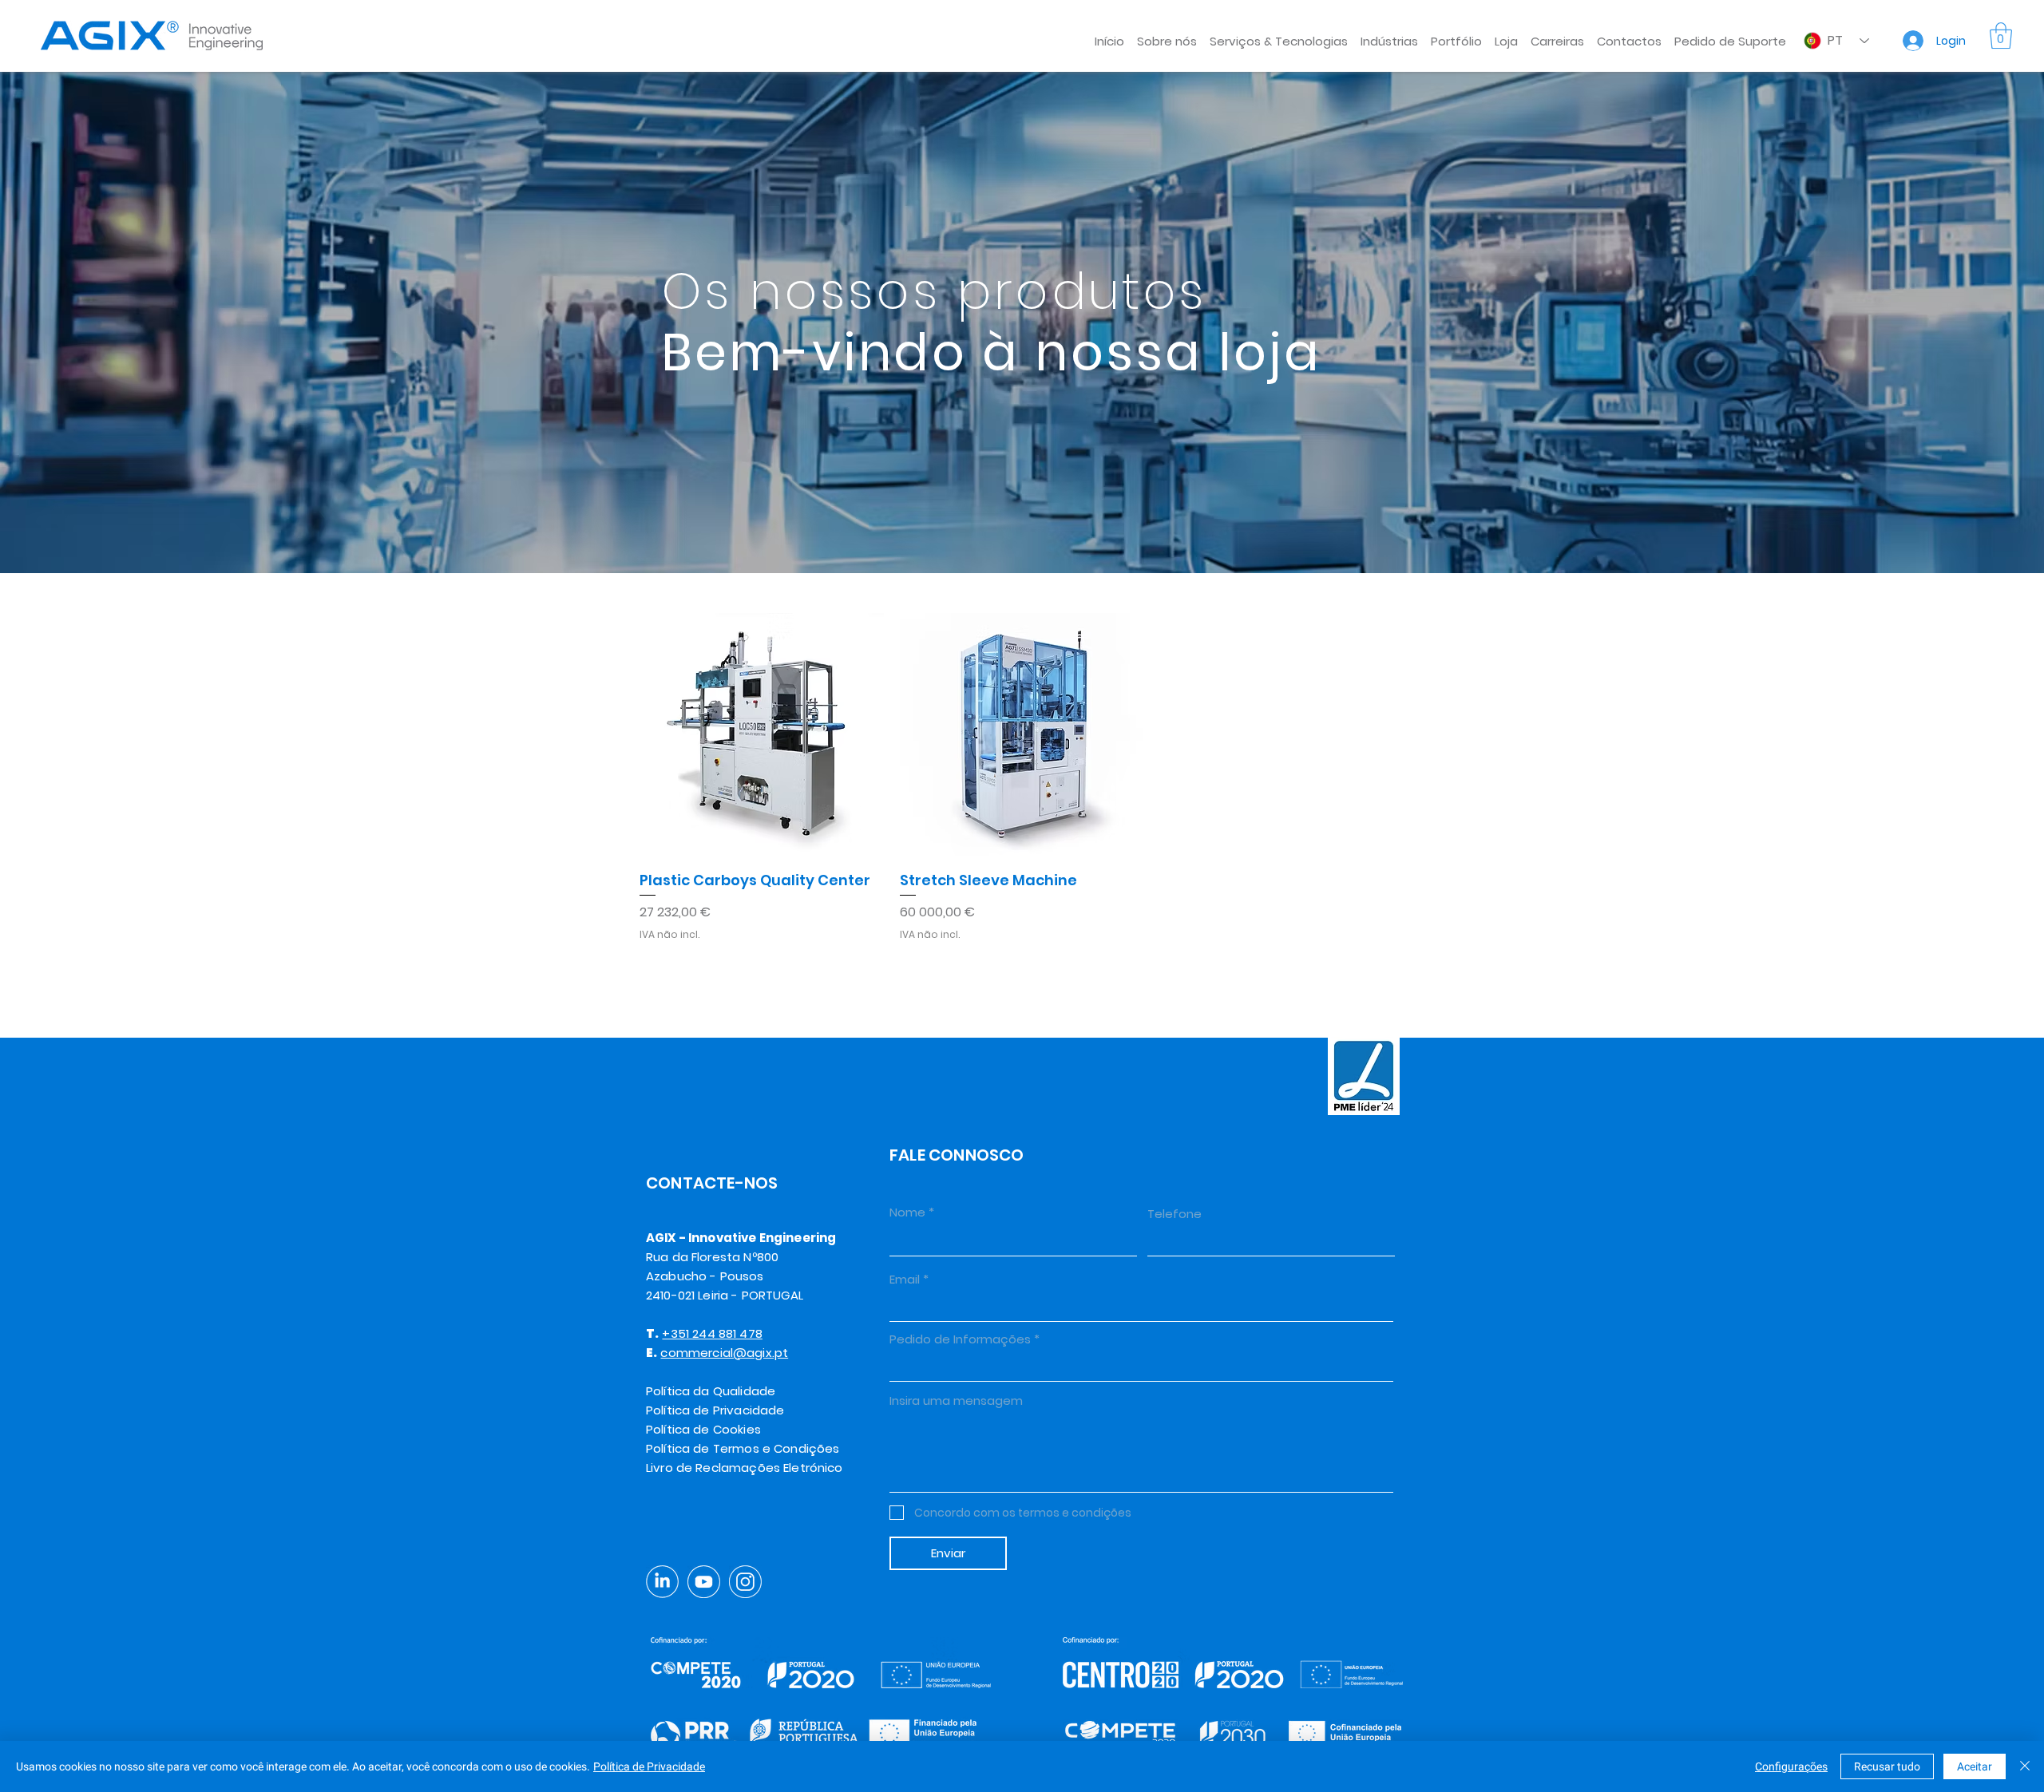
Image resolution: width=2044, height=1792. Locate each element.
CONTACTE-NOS (712, 1183)
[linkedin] (662, 1582)
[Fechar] (2025, 1766)
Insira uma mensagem (956, 1400)
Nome (907, 1212)
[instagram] (745, 1582)
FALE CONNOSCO (957, 1155)
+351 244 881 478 (712, 1333)
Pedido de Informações (960, 1339)
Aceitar (1975, 1766)
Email (905, 1279)
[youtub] (704, 1582)
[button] (1279, 34)
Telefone (1175, 1214)
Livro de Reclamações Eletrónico (745, 1468)
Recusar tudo (1887, 1766)
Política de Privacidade (649, 1766)
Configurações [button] (1791, 1766)
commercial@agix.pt (724, 1353)
